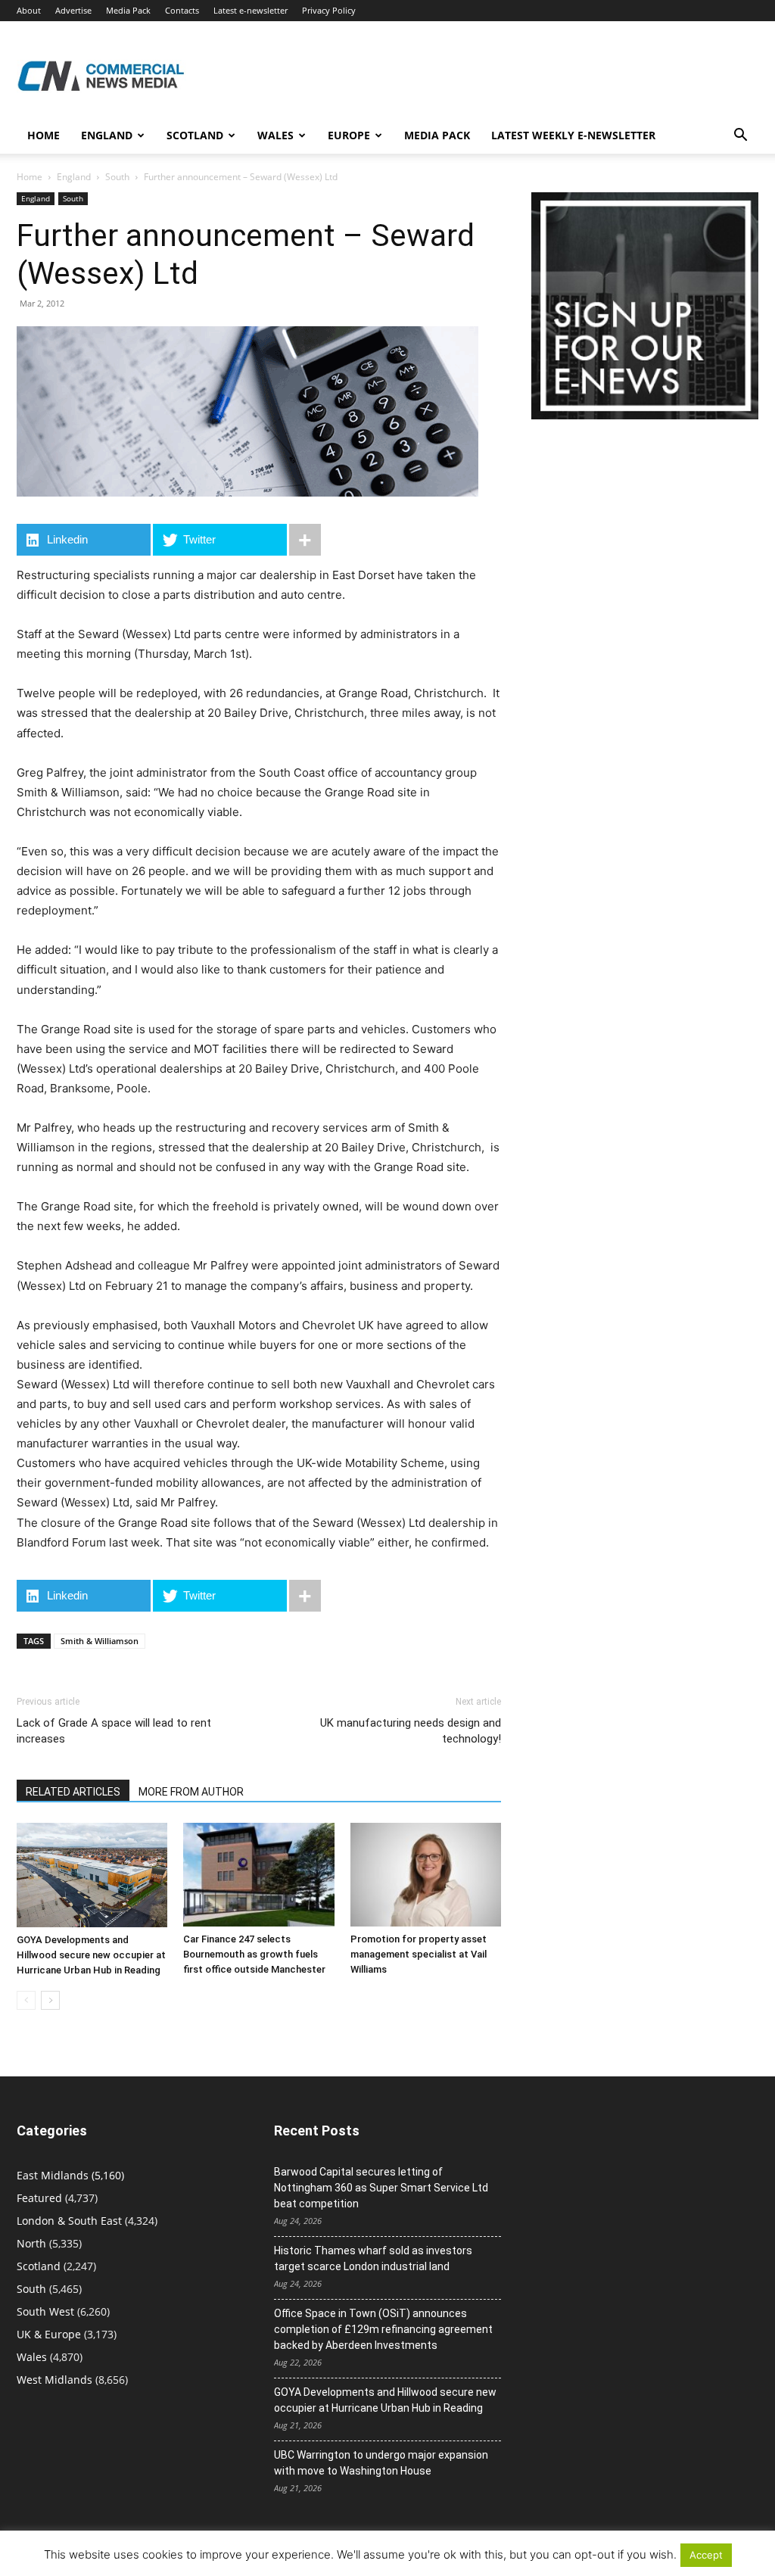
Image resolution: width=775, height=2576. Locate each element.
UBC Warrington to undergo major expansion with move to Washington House (381, 2463)
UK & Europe (49, 2334)
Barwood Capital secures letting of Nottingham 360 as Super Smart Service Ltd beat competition (381, 2188)
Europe (349, 135)
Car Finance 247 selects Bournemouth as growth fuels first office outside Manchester (254, 1954)
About (29, 10)
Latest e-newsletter (251, 10)
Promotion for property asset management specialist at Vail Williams (419, 1954)
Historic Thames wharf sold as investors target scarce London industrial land (373, 2258)
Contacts (182, 10)
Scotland (195, 135)
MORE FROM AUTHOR (191, 1792)
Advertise (73, 10)
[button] (740, 137)
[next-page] (50, 2000)
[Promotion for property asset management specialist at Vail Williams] (426, 1875)
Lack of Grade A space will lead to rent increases (114, 1731)
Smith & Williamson (100, 1641)
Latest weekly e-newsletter (573, 135)
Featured (39, 2198)
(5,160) (70, 2175)
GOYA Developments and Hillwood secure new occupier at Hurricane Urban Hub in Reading (91, 1955)
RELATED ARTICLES (73, 1792)
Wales (275, 135)
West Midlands (54, 2380)
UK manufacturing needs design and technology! (411, 1731)
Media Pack (128, 10)
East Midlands (53, 2175)
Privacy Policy (329, 10)
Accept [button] (706, 2555)
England (74, 177)
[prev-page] (26, 2000)
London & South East (69, 2221)
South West (45, 2311)
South (117, 177)
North (31, 2243)
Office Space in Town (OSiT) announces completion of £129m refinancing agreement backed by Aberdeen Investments (383, 2329)
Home (44, 135)
